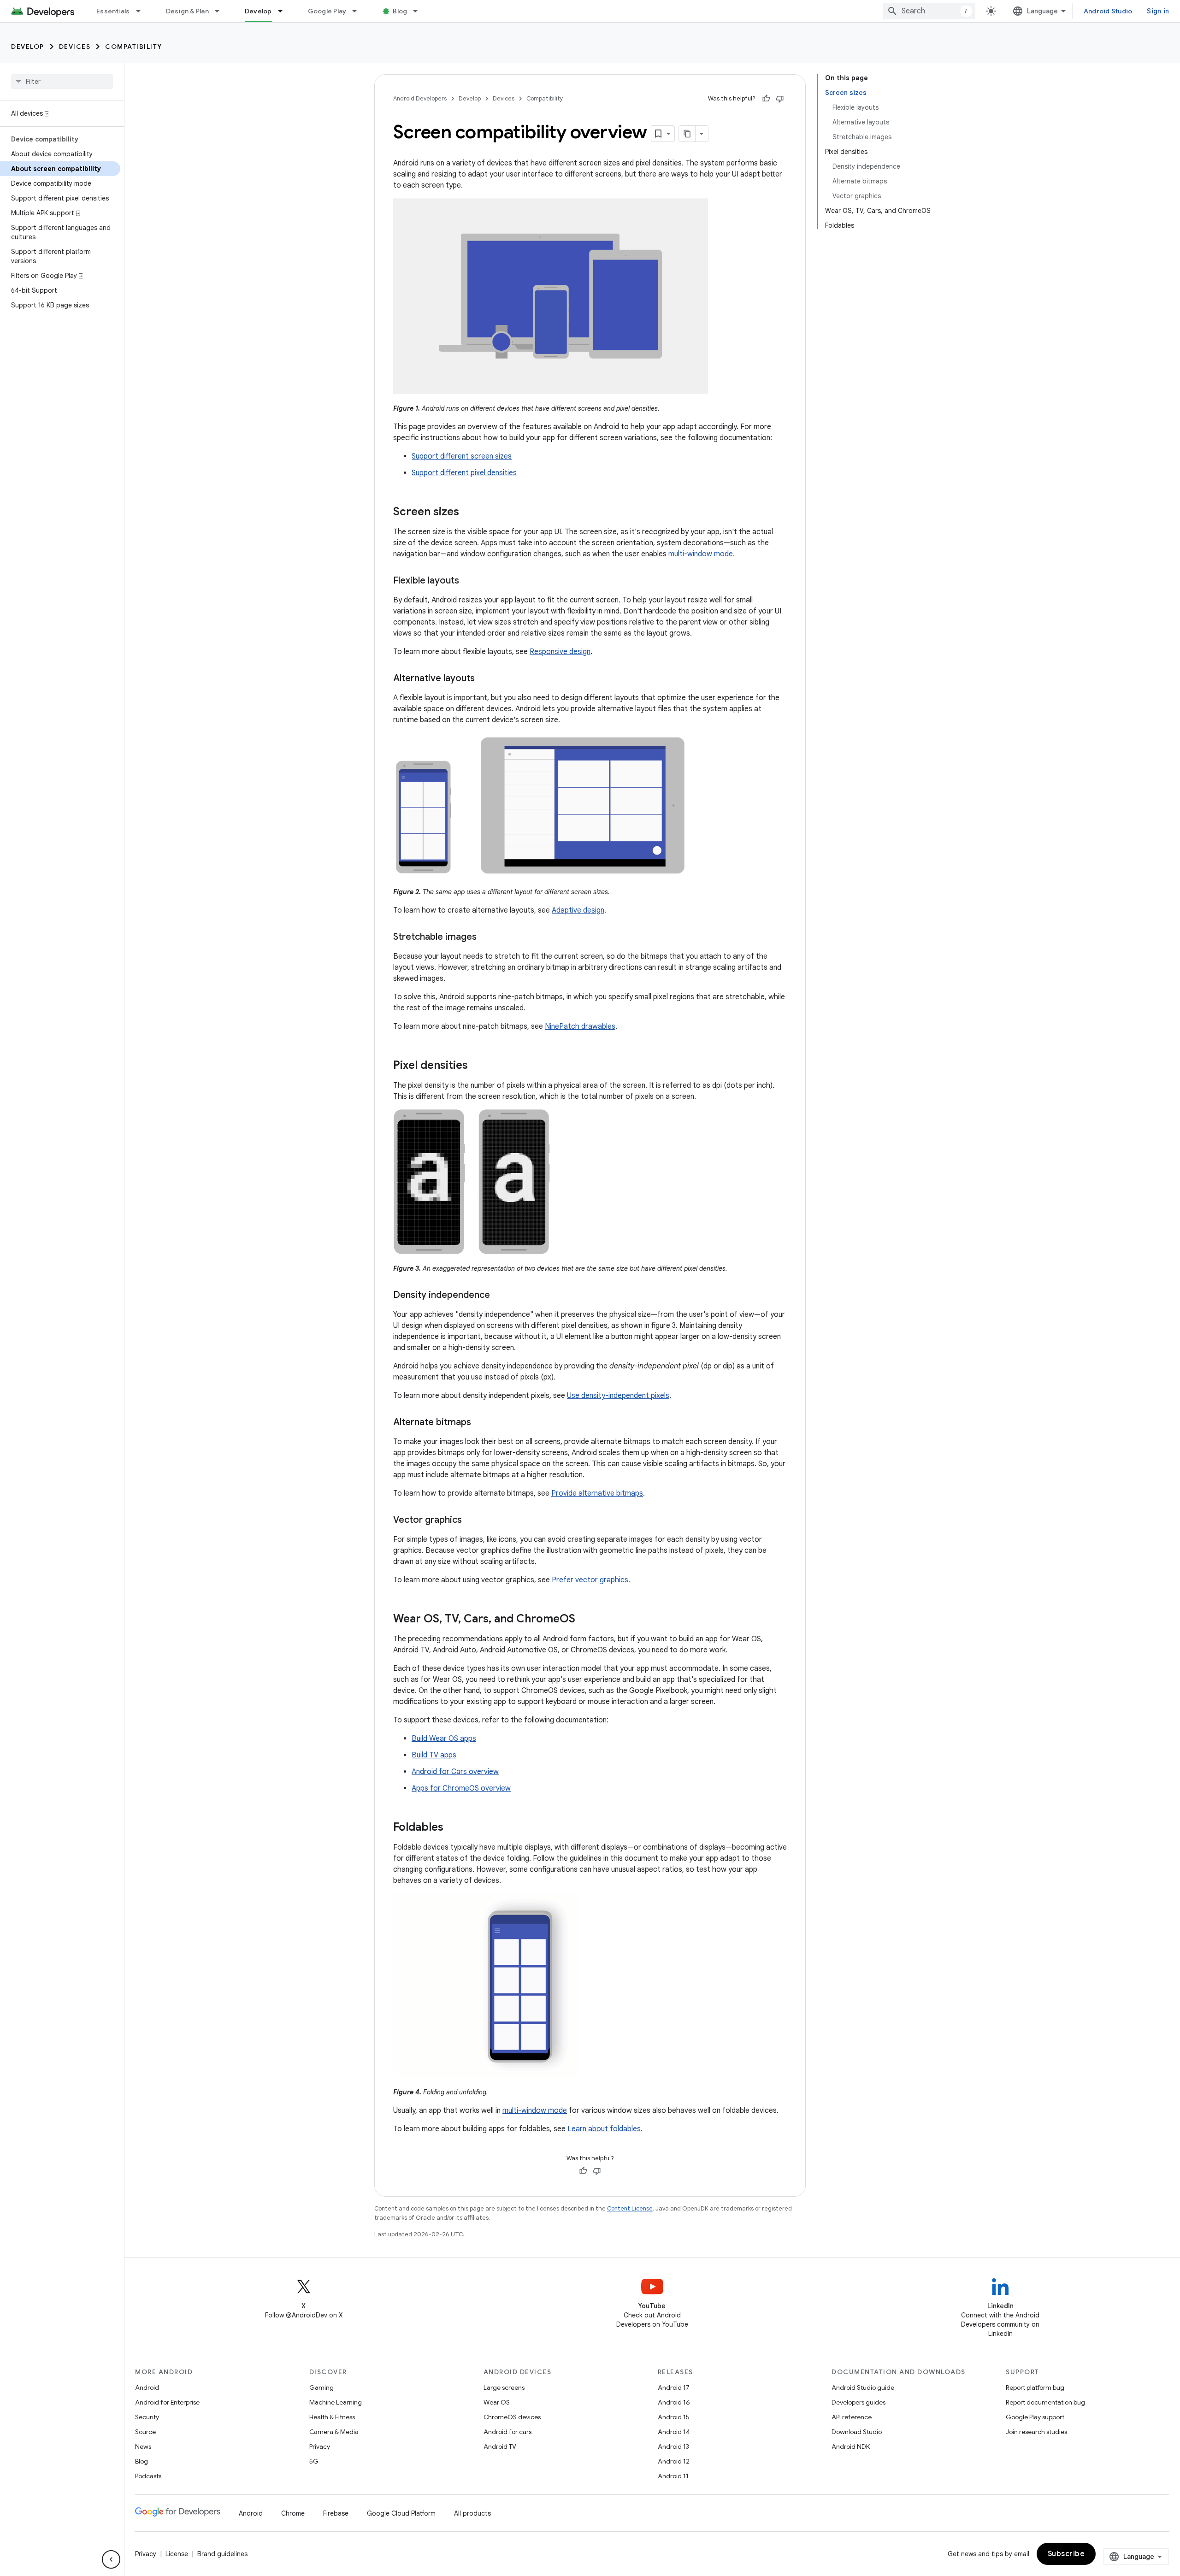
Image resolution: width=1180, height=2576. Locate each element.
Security (147, 2417)
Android (147, 2387)
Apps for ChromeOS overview (461, 1788)
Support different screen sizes (462, 456)
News (143, 2446)
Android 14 (674, 2432)
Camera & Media (334, 2432)
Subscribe (1066, 2554)
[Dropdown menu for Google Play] (359, 11)
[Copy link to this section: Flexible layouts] (468, 581)
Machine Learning (336, 2402)
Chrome (293, 2513)
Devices (75, 47)
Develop (258, 11)
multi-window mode (701, 554)
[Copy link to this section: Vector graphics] (471, 1521)
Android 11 (673, 2476)
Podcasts (148, 2476)
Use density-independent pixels (618, 1396)
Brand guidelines (222, 2554)
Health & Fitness (332, 2417)
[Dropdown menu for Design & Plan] (221, 11)
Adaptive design (578, 910)
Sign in (1158, 11)
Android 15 (674, 2417)
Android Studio (1108, 11)
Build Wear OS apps (444, 1739)
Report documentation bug (1045, 2402)
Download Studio (857, 2432)
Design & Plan (187, 11)
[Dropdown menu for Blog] (419, 11)
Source (145, 2432)
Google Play (327, 11)
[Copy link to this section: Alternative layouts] (484, 679)
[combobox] (929, 11)
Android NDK (851, 2446)
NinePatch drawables (580, 1026)
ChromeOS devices (512, 2417)
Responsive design (560, 652)
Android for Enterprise (167, 2402)
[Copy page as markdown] (687, 134)
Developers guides (858, 2402)
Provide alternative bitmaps (597, 1493)
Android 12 (674, 2461)
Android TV (500, 2446)
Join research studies (1036, 2432)
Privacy (320, 2446)
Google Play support (1035, 2417)
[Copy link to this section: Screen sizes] (468, 513)
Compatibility (134, 47)
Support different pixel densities (464, 473)
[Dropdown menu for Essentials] (142, 11)
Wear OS (497, 2402)
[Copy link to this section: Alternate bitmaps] (480, 1423)
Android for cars (507, 2432)
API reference (852, 2417)
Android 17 (674, 2387)
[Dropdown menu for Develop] (284, 11)
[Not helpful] (780, 99)
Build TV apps (434, 1755)
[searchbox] (62, 82)
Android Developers (420, 98)
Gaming (322, 2387)
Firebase (336, 2513)
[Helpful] (766, 99)
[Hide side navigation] (111, 2559)
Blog (400, 11)
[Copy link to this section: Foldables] (453, 1828)
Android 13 (673, 2446)
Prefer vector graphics (590, 1580)
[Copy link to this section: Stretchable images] (486, 937)
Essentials (113, 11)
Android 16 (674, 2402)
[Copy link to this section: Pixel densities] (477, 1066)
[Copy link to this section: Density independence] (499, 1296)
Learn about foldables (604, 2129)
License (177, 2554)
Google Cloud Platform (401, 2513)
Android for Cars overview (455, 1772)
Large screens (504, 2387)
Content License (630, 2208)
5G (314, 2461)
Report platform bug (1035, 2387)
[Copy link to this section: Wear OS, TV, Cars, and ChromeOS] (584, 1620)
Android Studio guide (863, 2387)
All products (472, 2513)
